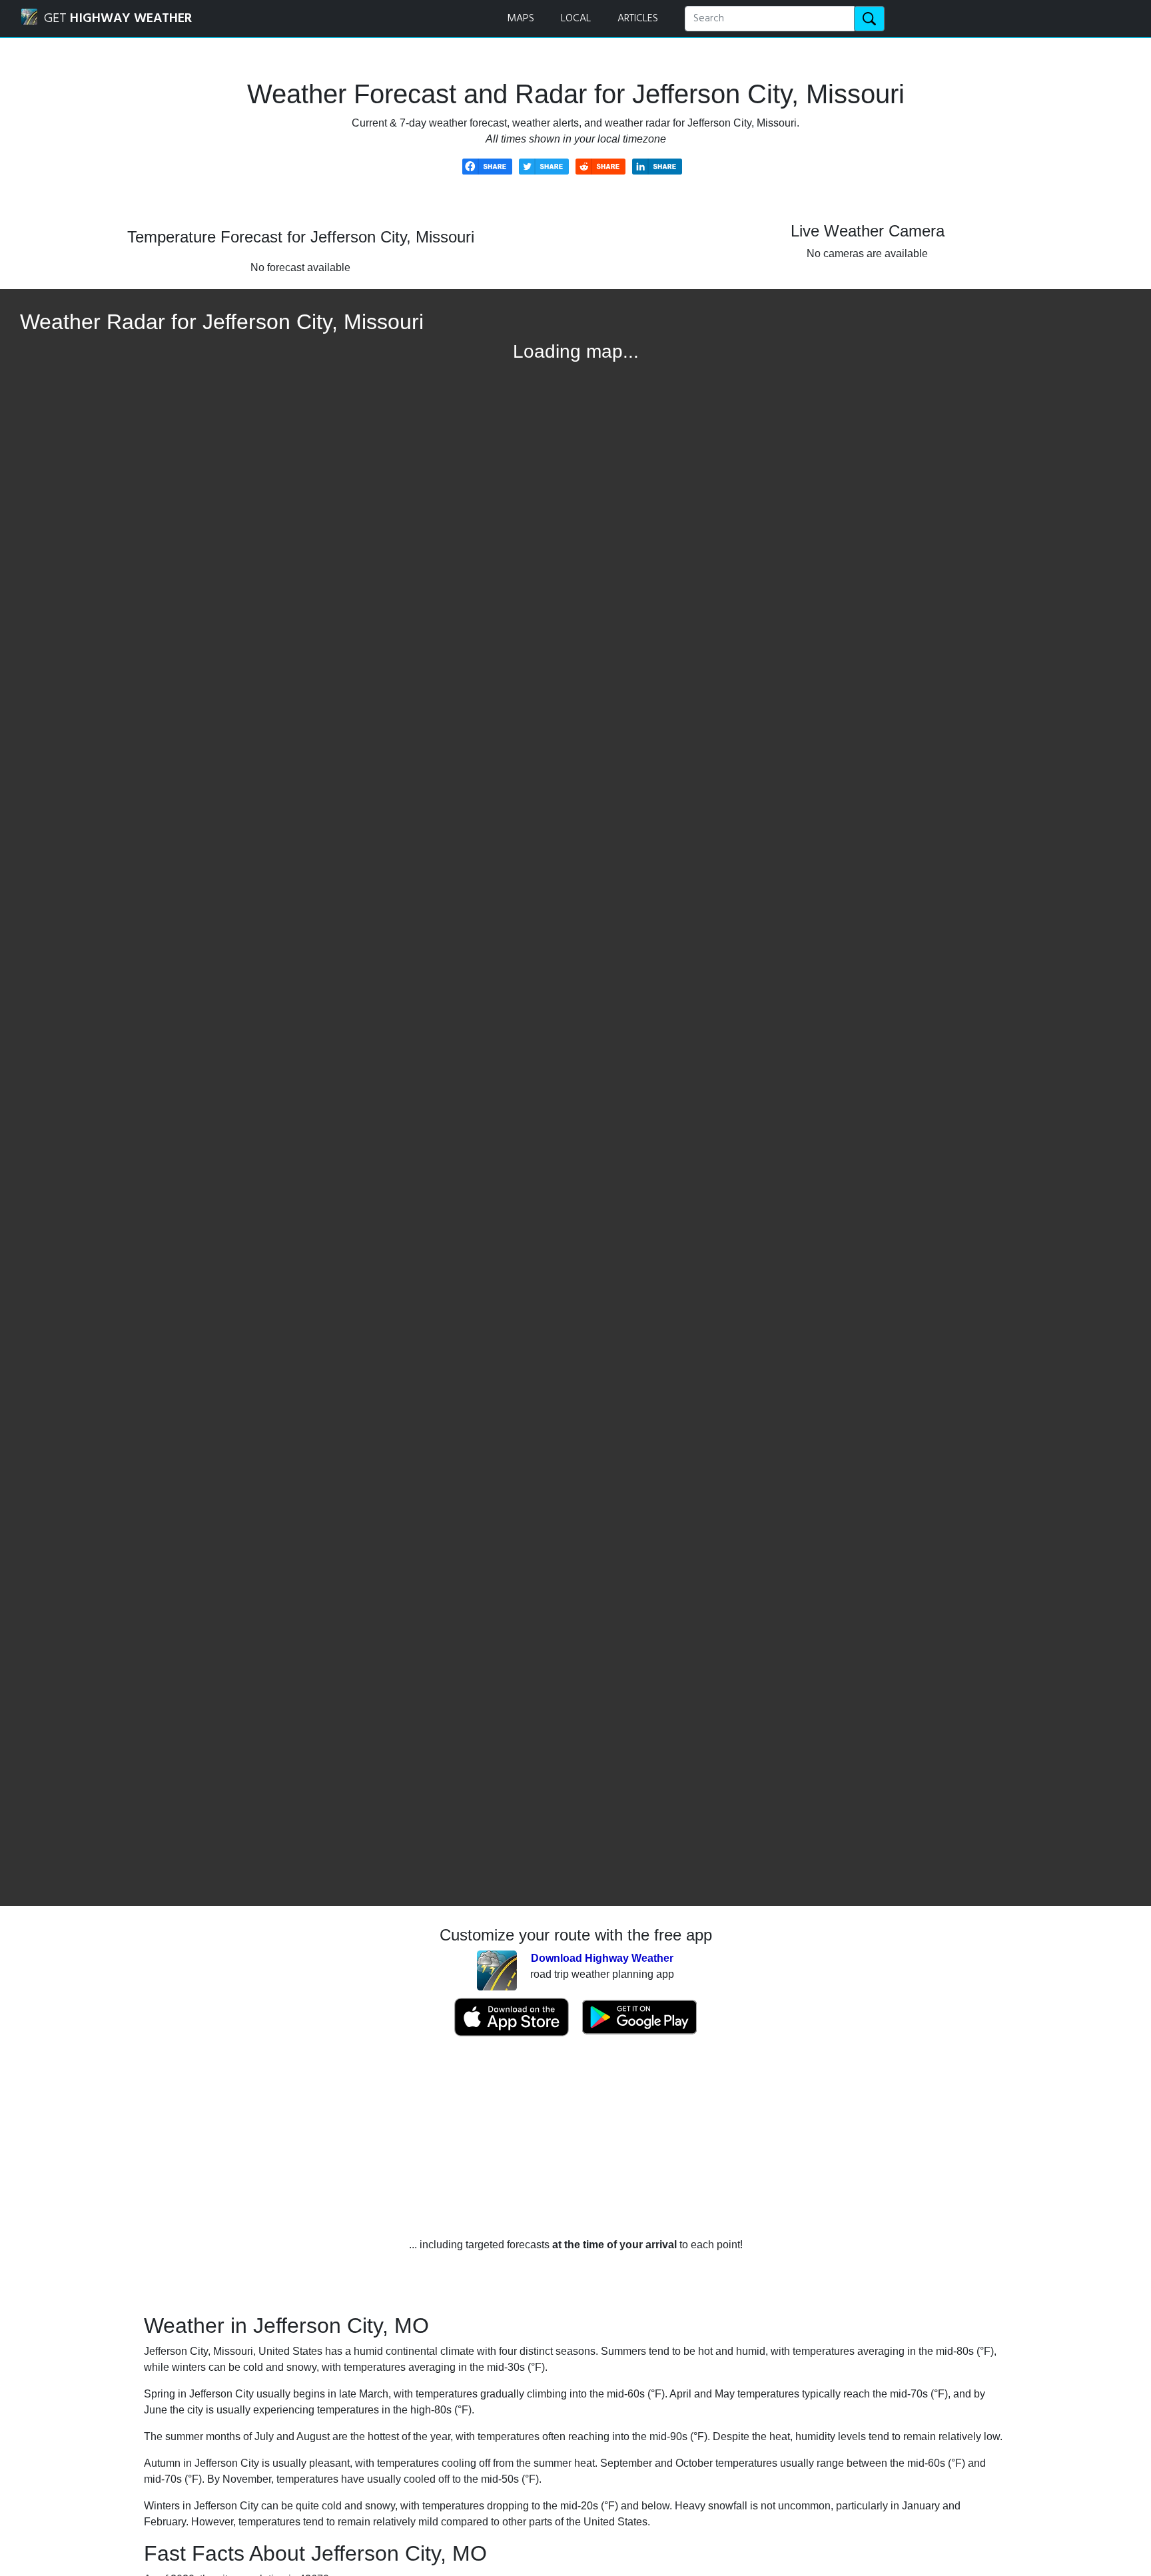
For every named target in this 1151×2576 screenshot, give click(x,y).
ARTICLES (638, 19)
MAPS (521, 19)
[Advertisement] (575, 2137)
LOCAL (576, 19)
